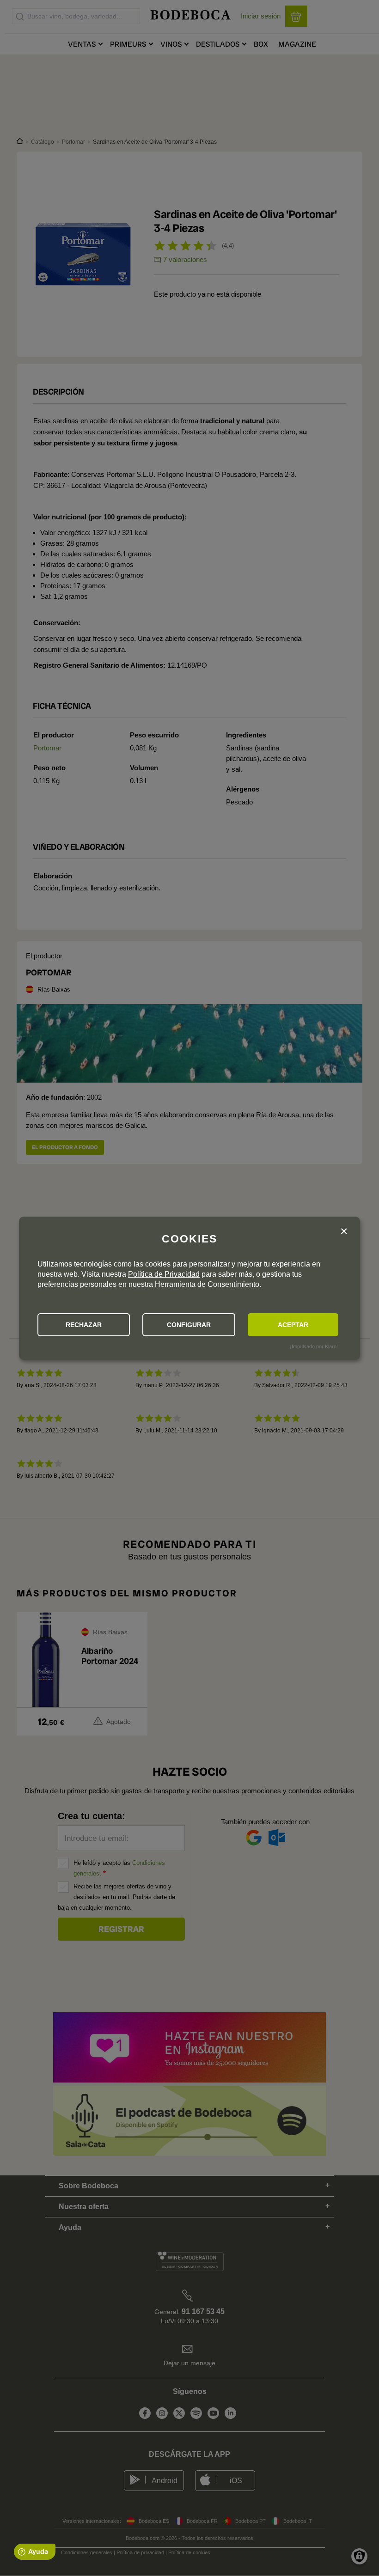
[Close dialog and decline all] (344, 1232)
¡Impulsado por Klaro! (314, 1346)
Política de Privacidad (164, 1274)
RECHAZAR (84, 1325)
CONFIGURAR (189, 1325)
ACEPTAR (293, 1325)
